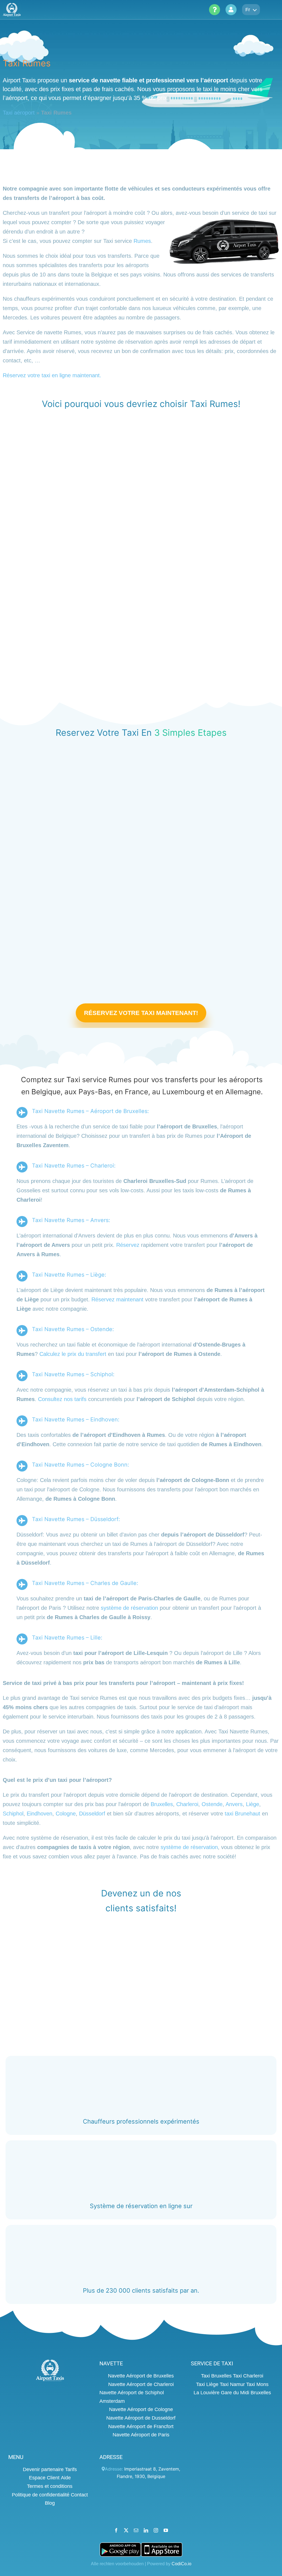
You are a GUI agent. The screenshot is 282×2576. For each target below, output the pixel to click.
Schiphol (13, 1814)
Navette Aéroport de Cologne (141, 2409)
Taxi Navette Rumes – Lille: (67, 1638)
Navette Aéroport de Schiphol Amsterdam (132, 2397)
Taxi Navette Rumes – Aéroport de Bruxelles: (90, 1111)
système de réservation (129, 1608)
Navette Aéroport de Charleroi (141, 2384)
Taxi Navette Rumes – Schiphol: (73, 1375)
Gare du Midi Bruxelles (246, 2393)
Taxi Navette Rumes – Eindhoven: (76, 1420)
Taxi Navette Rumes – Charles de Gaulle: (85, 1583)
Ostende (212, 1804)
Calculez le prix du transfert (73, 1354)
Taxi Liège (207, 2384)
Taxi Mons (257, 2384)
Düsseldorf (92, 1814)
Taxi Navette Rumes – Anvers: (71, 1220)
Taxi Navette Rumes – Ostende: (73, 1329)
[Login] (231, 10)
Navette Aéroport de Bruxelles (141, 2376)
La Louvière (207, 2393)
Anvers (234, 1804)
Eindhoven (40, 1814)
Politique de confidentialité (41, 2494)
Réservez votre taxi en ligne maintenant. (52, 375)
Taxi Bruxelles (216, 2376)
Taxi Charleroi (248, 2376)
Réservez (128, 1245)
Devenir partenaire (43, 2469)
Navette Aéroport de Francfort (141, 2426)
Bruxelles (162, 1804)
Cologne (66, 1814)
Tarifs (71, 2469)
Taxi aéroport (19, 113)
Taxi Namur (232, 2384)
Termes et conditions (50, 2486)
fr (248, 10)
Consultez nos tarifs (62, 1399)
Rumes (142, 241)
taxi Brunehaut (242, 1814)
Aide (66, 2478)
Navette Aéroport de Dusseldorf (141, 2418)
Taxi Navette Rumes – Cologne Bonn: (81, 1465)
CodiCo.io (181, 2563)
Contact (79, 2494)
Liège (253, 1804)
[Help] (215, 10)
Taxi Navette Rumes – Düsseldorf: (76, 1519)
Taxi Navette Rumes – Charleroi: (74, 1166)
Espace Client (44, 2478)
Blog (50, 2503)
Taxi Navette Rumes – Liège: (69, 1275)
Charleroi (187, 1804)
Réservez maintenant (117, 1300)
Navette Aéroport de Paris (141, 2435)
